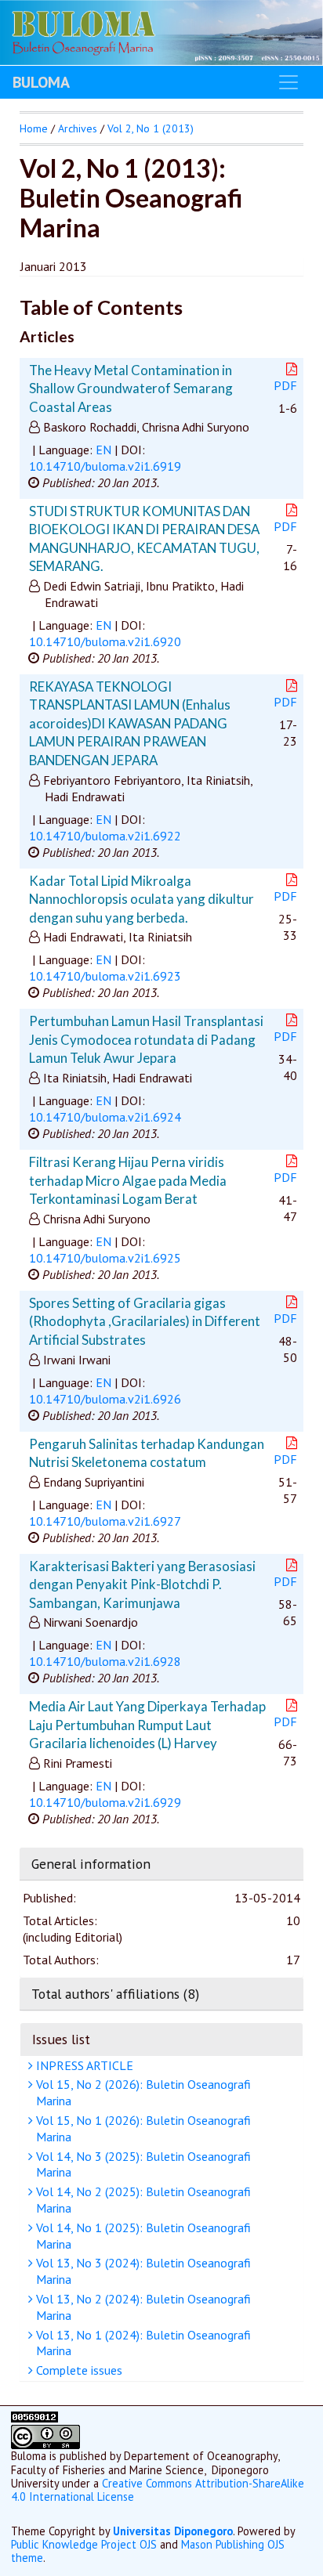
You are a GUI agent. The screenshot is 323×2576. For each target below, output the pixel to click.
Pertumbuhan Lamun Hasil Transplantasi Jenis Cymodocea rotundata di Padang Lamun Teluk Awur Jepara (146, 1039)
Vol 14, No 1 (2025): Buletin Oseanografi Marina (142, 2236)
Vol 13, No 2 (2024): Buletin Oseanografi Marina (142, 2307)
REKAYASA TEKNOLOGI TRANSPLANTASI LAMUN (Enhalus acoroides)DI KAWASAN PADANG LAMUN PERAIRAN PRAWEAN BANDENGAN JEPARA (130, 723)
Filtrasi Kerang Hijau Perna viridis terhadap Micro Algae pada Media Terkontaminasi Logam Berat (128, 1180)
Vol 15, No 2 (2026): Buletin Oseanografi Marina (142, 2092)
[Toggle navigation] (289, 82)
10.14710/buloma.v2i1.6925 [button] (105, 1258)
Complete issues (78, 2370)
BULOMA (41, 82)
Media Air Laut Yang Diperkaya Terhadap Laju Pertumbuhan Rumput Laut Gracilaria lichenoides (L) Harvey (147, 1725)
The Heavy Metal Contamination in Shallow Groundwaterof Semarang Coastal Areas (131, 388)
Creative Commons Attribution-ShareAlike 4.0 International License (158, 2490)
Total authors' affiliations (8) (115, 1994)
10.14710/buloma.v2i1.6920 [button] (105, 641)
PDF (285, 385)
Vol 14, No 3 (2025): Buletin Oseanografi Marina (142, 2164)
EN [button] (103, 450)
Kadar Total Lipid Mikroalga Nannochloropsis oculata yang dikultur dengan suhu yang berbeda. (142, 899)
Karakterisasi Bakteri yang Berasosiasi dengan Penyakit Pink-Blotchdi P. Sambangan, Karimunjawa (142, 1584)
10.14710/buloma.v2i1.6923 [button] (105, 976)
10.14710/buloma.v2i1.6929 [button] (105, 1802)
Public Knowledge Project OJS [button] (84, 2544)
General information (91, 1864)
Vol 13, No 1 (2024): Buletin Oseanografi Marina (142, 2343)
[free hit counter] (34, 2418)
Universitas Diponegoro (173, 2531)
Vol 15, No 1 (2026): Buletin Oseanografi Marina (142, 2128)
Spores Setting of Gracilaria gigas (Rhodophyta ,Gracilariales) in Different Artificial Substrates (145, 1321)
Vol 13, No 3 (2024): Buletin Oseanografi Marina (142, 2271)
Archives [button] (78, 128)
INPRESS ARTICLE (83, 2065)
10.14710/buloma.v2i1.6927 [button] (105, 1521)
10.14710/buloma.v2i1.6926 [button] (105, 1399)
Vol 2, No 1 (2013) (151, 128)
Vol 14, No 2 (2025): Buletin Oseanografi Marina (142, 2200)
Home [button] (34, 128)
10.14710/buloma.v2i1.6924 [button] (105, 1117)
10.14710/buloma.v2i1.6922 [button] (105, 836)
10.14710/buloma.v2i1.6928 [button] (105, 1661)
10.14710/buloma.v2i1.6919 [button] (105, 466)
